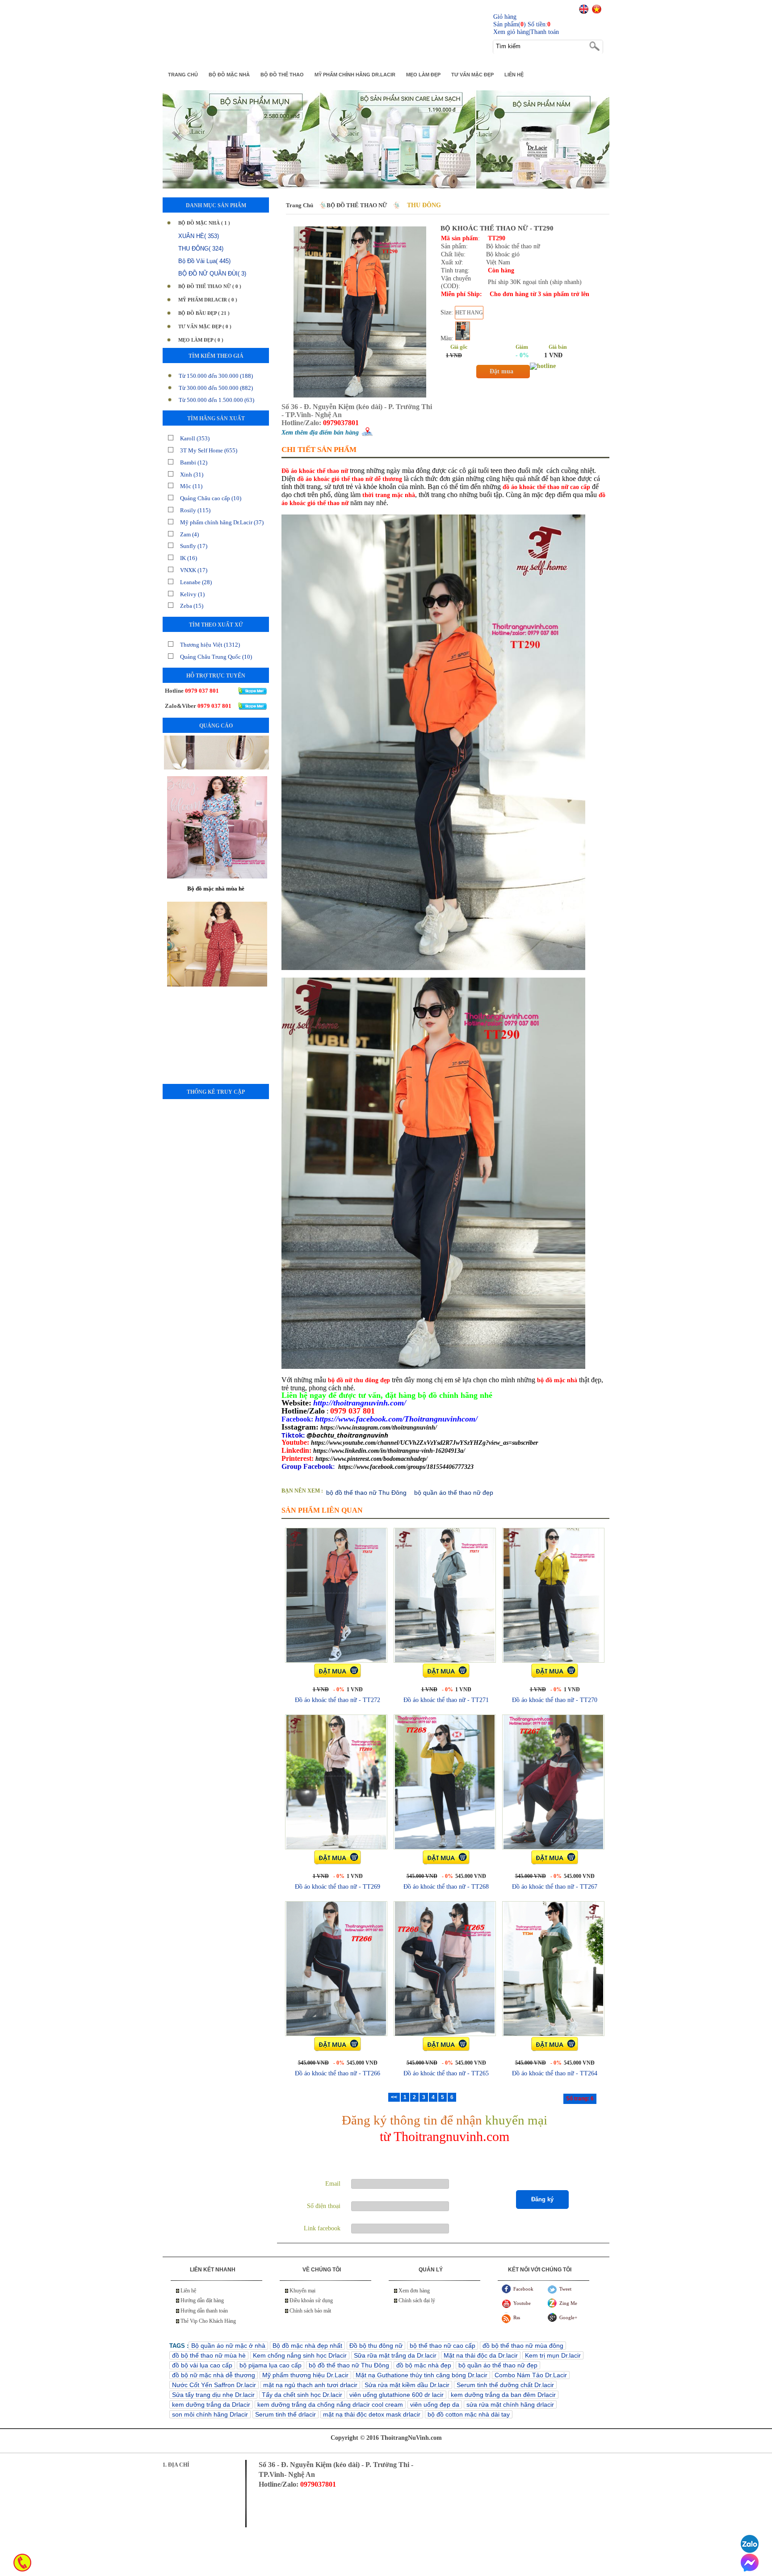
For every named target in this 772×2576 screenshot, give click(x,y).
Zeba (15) (192, 606)
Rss (517, 2317)
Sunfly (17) (194, 546)
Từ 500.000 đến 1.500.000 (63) (216, 400)
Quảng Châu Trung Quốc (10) (216, 657)
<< (394, 2097)
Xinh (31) (192, 475)
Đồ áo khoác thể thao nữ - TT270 (555, 1700)
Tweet (565, 2289)
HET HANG (469, 313)
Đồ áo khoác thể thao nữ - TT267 (555, 1887)
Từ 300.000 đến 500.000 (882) (216, 388)
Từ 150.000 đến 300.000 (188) (216, 376)
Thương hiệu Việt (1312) (210, 645)
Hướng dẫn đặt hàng (202, 2300)
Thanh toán (545, 32)
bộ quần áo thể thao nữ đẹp (454, 1493)
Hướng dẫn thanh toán (204, 2311)
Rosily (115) (195, 510)
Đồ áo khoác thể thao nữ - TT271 (446, 1700)
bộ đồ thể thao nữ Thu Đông (366, 1493)
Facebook (523, 2289)
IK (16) (189, 558)
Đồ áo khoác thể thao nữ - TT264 (555, 2073)
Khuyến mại (302, 2291)
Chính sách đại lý (417, 2300)
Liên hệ (188, 2291)
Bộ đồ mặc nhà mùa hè (216, 855)
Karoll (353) (195, 438)
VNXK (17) (194, 570)
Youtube (522, 2303)
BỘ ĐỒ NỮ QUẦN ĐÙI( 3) (212, 274)
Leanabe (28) (196, 582)
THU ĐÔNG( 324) (201, 249)
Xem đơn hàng (414, 2291)
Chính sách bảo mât (310, 2311)
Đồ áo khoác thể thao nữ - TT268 (446, 1887)
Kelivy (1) (192, 594)
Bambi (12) (194, 462)
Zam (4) (189, 534)
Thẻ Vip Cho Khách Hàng (208, 2321)
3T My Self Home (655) (209, 450)
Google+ (568, 2317)
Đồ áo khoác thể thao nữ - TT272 (338, 1700)
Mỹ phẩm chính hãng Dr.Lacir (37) (222, 522)
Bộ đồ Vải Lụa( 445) (204, 261)
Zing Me (568, 2303)
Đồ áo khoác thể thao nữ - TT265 (446, 2073)
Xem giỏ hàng (511, 32)
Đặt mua (501, 371)
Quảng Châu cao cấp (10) (211, 498)
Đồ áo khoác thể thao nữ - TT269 (338, 1887)
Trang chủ (300, 205)
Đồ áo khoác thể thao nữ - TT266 (338, 2073)
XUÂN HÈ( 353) (199, 236)
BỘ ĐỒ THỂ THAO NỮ (357, 205)
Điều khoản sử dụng (311, 2300)
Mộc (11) (191, 486)
